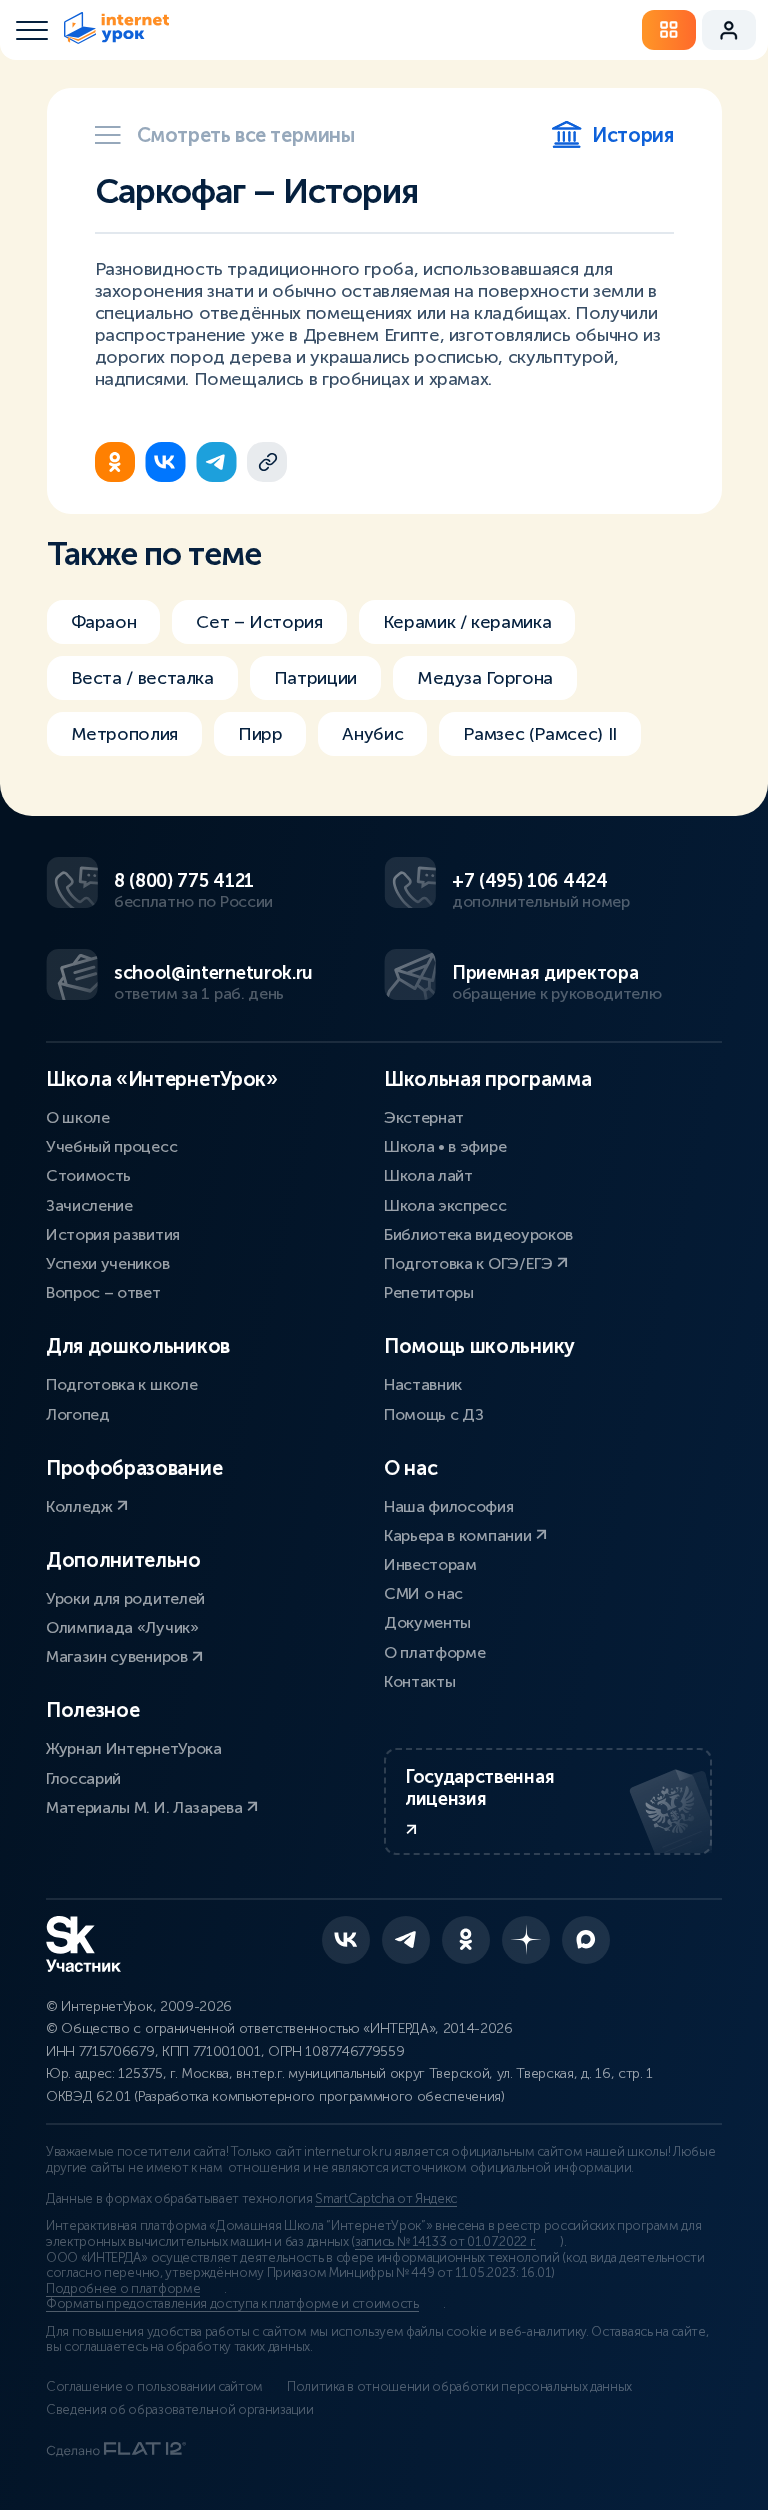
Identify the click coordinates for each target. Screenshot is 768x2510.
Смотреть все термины (246, 135)
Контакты (419, 1681)
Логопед (78, 1414)
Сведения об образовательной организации (180, 2410)
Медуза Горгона (485, 678)
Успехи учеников (107, 1263)
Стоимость (88, 1175)
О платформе (434, 1652)
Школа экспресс (445, 1205)
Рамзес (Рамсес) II (540, 734)
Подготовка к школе (121, 1384)
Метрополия (124, 734)
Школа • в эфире (445, 1146)
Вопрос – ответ (103, 1292)
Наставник (423, 1384)
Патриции (315, 678)
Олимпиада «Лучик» (122, 1627)
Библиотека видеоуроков (478, 1234)
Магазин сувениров (118, 1656)
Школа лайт (428, 1175)
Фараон (104, 622)
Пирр (260, 734)
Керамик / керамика (467, 622)
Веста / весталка (142, 678)
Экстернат (424, 1117)
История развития (113, 1234)
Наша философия (449, 1506)
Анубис (372, 734)
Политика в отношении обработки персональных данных (459, 2387)
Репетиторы (429, 1292)
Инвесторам (430, 1564)
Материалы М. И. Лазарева (146, 1807)
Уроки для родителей (125, 1598)
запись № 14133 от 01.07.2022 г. (445, 2242)
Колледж (81, 1506)
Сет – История (259, 622)
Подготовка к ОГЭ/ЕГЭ (470, 1263)
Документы (427, 1622)
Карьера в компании (459, 1535)
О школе (78, 1117)
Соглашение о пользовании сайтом (154, 2387)
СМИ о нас (423, 1593)
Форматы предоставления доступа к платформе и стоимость (232, 2304)
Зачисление (89, 1205)
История (632, 135)
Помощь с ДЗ (433, 1414)
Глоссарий (83, 1778)
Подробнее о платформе (123, 2289)
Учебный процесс (111, 1146)
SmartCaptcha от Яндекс (386, 2199)
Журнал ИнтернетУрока (134, 1748)
